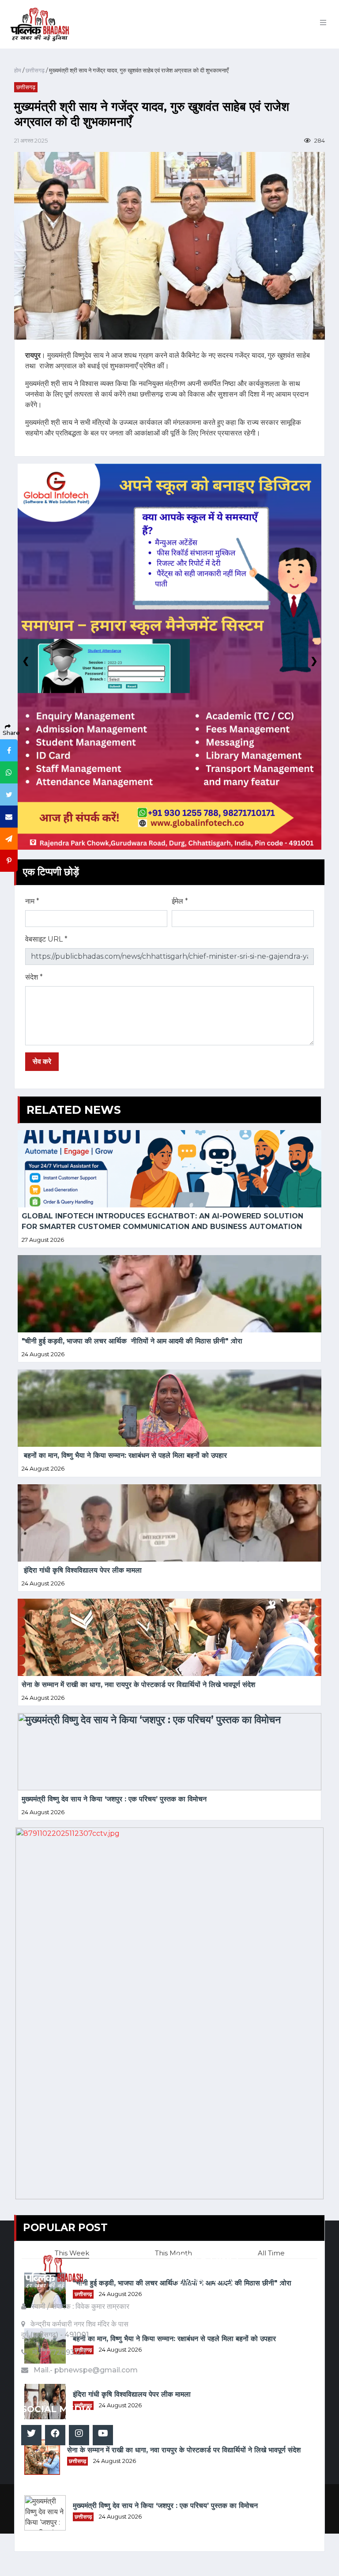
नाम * (32, 901)
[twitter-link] (31, 2435)
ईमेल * (180, 901)
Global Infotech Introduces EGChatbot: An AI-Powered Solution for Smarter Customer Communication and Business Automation (164, 1221)
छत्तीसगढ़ (34, 70)
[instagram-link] (79, 2435)
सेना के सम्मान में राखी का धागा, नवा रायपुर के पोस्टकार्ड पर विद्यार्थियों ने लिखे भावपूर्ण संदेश (138, 1685)
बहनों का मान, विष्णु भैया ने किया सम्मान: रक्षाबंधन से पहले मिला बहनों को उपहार (124, 1455)
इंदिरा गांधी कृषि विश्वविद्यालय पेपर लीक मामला (82, 1570)
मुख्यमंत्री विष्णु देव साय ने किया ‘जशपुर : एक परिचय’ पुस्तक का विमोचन (114, 1799)
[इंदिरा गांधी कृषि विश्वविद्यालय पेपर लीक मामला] (169, 1523)
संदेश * (34, 977)
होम (18, 70)
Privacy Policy (204, 2280)
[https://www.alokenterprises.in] (169, 2013)
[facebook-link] (55, 2435)
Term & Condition (213, 2293)
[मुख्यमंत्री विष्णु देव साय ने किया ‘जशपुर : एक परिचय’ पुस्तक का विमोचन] (169, 1752)
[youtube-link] (103, 2435)
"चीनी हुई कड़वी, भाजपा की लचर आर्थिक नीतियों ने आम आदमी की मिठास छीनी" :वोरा (132, 1341)
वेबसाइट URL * (46, 939)
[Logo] (54, 2276)
